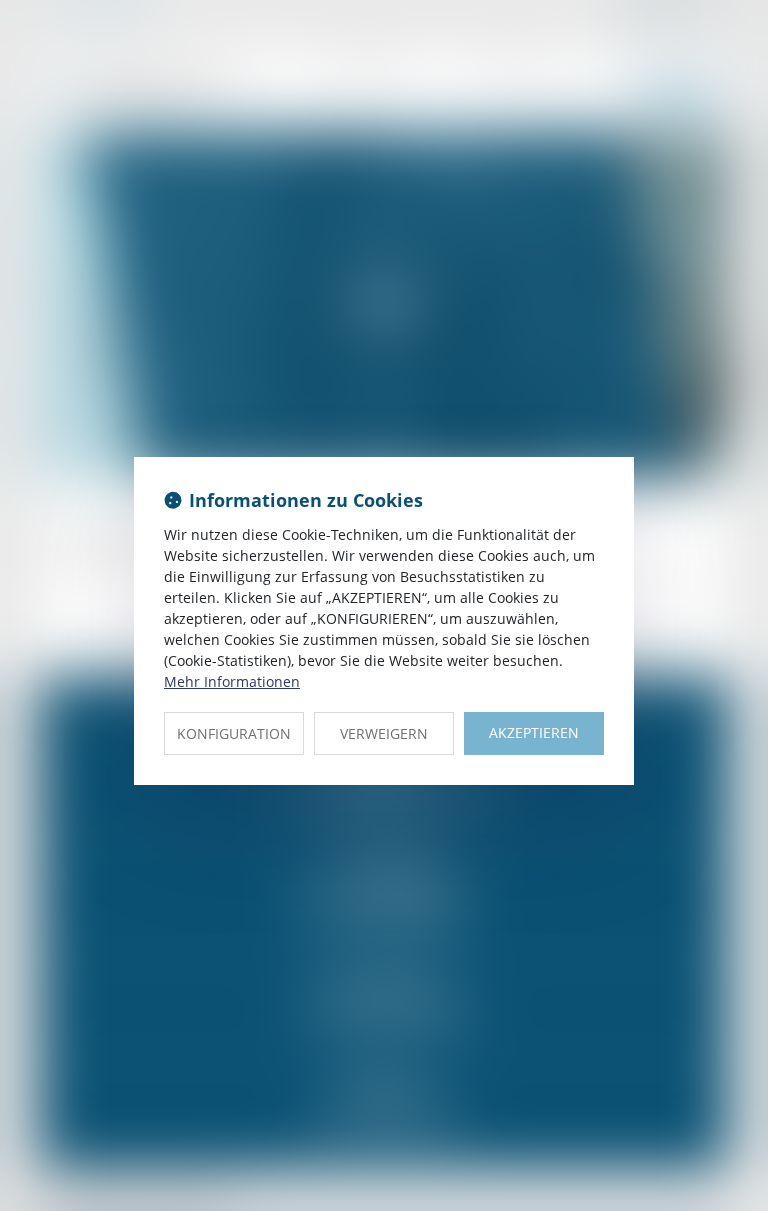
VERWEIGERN (384, 733)
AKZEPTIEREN (534, 732)
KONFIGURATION (234, 733)
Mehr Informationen (232, 681)
